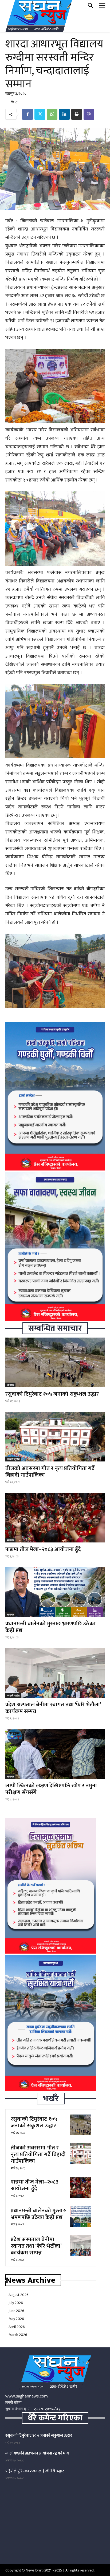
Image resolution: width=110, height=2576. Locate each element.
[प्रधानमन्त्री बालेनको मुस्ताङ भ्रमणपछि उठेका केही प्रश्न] (55, 1592)
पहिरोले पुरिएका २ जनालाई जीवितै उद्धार (35, 2471)
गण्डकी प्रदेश (13, 1459)
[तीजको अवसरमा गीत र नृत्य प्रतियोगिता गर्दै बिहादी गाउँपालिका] (55, 1437)
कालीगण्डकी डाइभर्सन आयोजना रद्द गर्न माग (37, 2453)
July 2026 (16, 2303)
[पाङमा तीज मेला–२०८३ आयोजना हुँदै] (55, 1518)
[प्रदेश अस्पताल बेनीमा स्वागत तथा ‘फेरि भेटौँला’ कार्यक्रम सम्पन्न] (55, 1673)
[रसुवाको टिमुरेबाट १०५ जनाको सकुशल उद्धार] (55, 1362)
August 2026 (19, 2295)
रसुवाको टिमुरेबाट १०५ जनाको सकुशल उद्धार (52, 1394)
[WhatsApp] (52, 114)
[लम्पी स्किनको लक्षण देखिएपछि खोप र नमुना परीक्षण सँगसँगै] (55, 1754)
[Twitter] (40, 114)
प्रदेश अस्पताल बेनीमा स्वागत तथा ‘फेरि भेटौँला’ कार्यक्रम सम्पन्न (53, 1708)
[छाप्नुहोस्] (77, 114)
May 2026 (16, 2319)
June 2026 (16, 2311)
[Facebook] (27, 114)
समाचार (10, 1385)
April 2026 (17, 2327)
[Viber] (89, 114)
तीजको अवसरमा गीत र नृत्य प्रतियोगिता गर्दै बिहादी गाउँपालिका (50, 1472)
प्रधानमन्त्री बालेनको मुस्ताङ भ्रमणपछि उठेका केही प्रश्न (50, 1627)
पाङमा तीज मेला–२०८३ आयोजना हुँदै (43, 1549)
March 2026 (18, 2335)
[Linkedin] (64, 114)
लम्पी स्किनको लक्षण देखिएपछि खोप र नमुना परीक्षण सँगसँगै (51, 1789)
